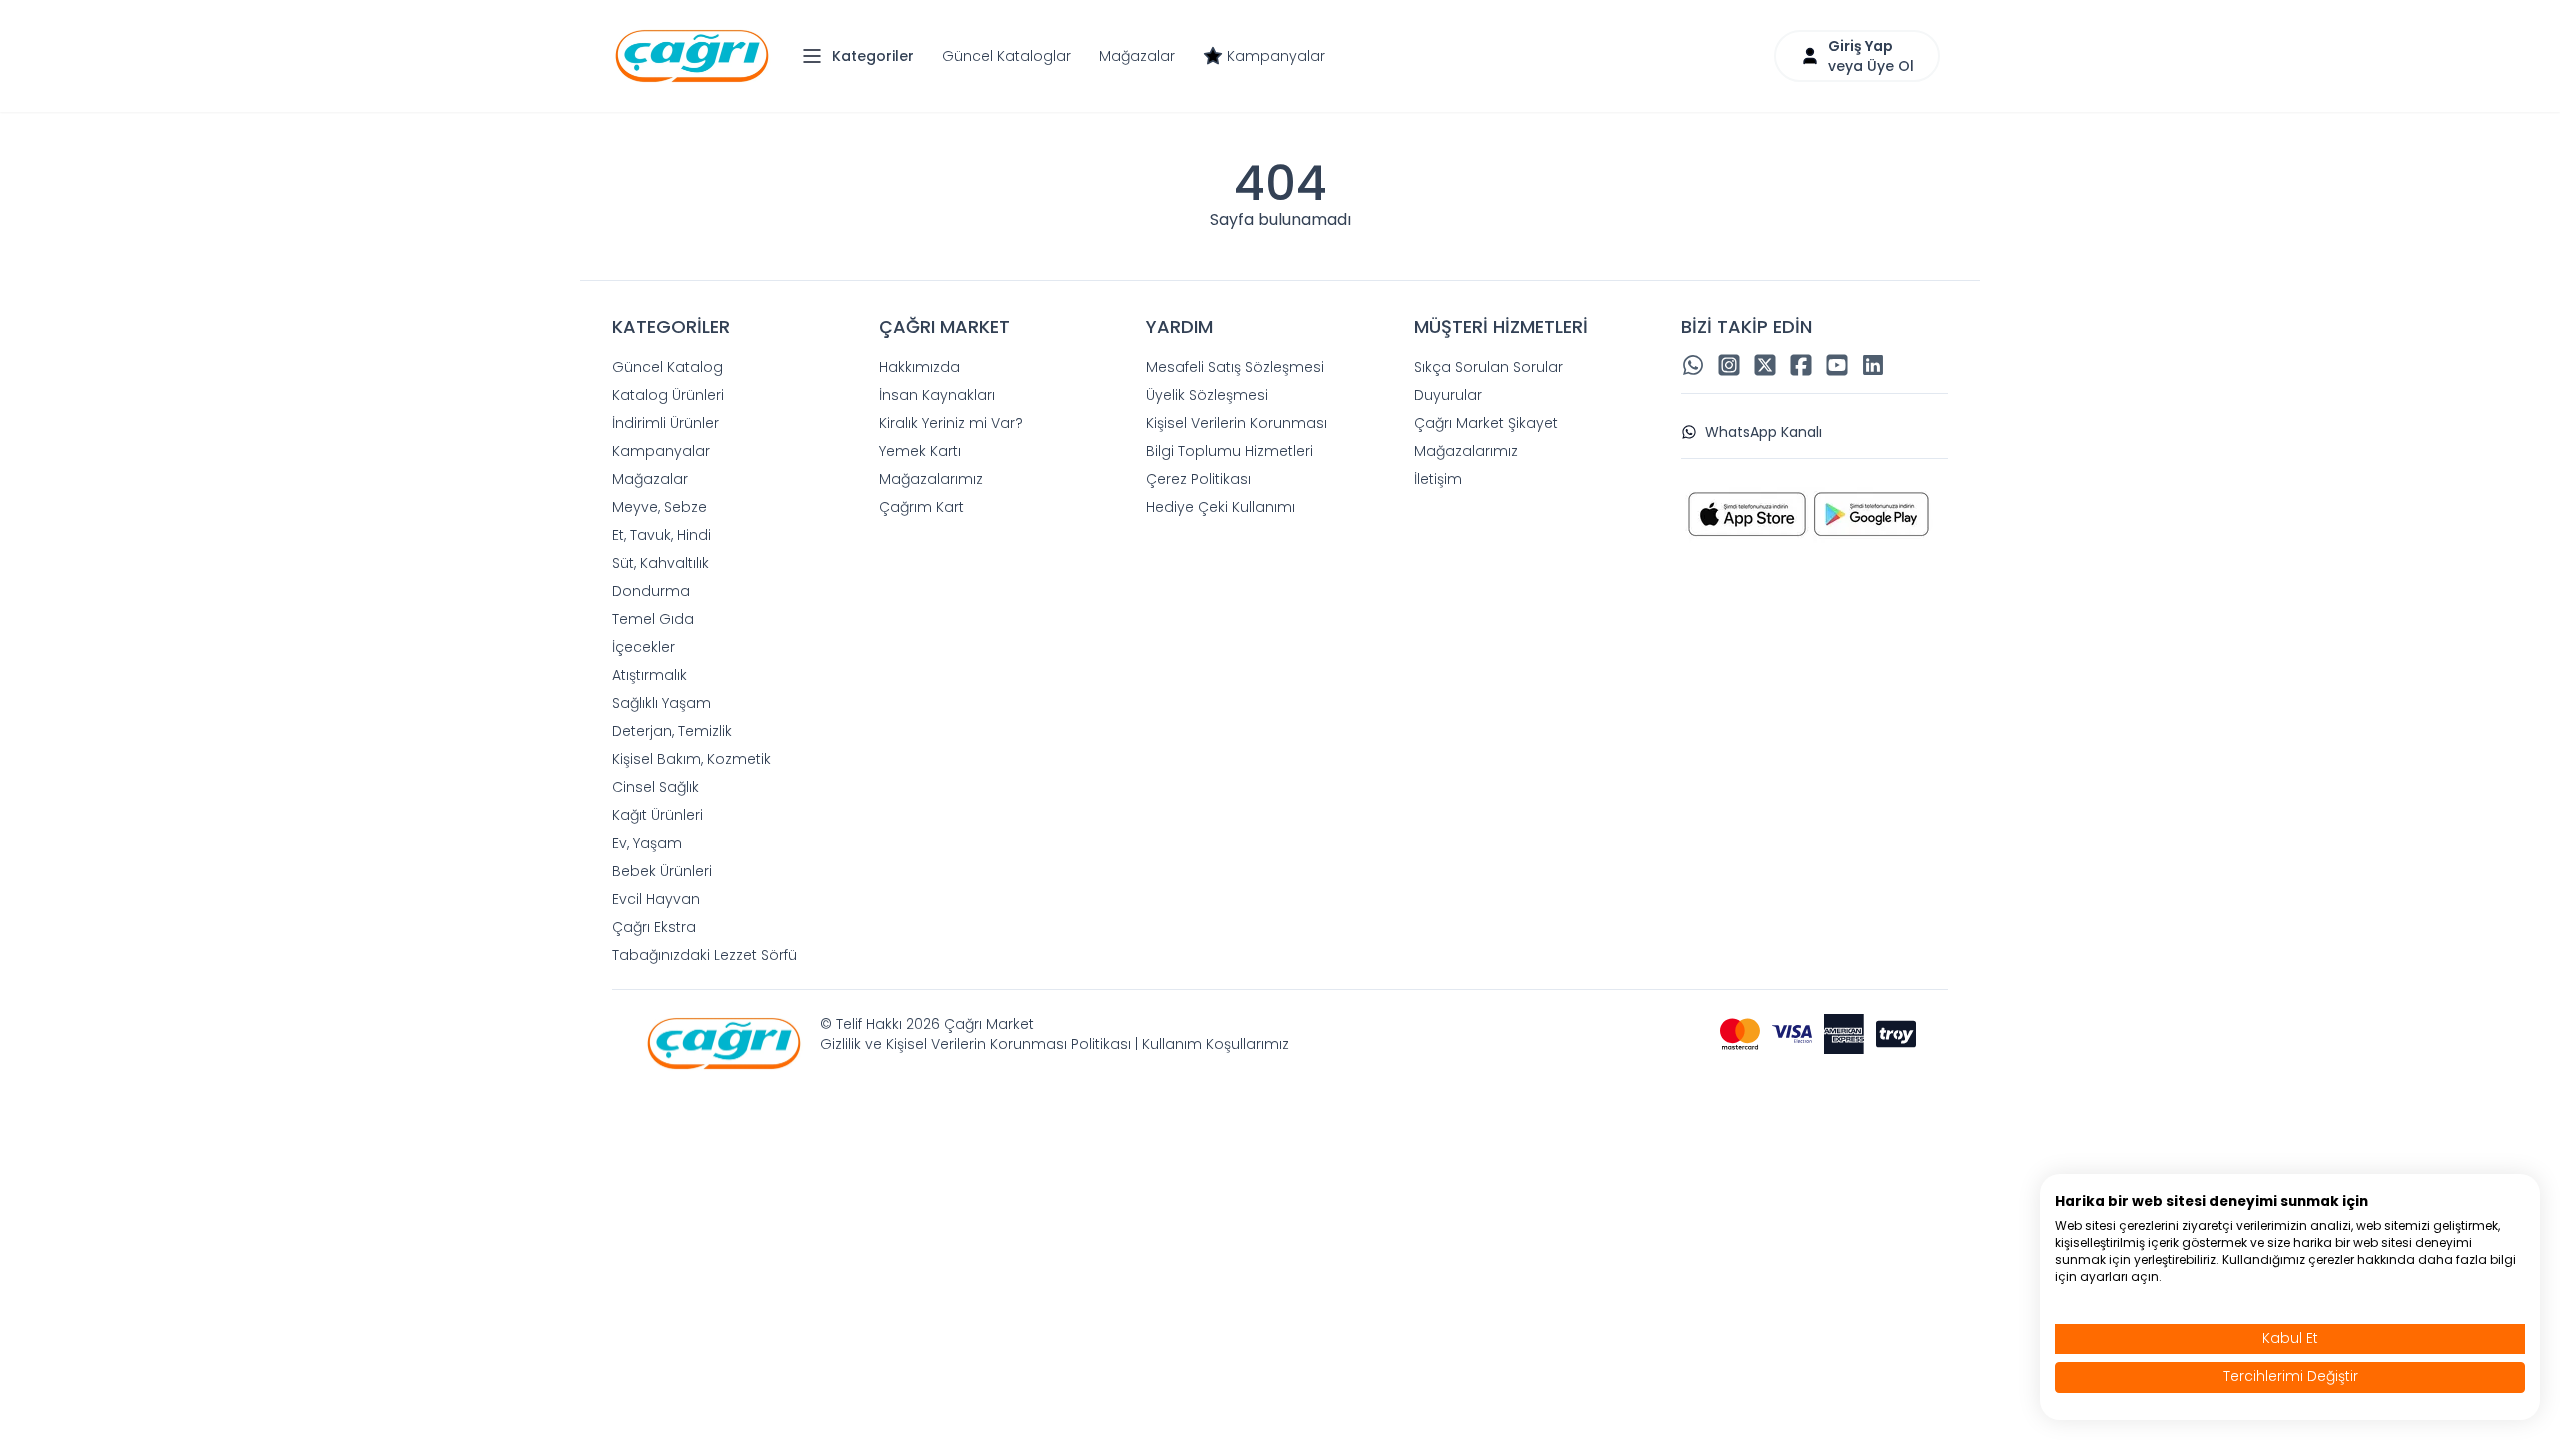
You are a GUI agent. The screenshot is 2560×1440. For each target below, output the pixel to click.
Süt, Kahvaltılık (660, 563)
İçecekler (643, 647)
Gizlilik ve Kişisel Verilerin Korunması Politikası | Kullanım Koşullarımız (1054, 1044)
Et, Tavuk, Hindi (661, 535)
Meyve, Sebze (659, 507)
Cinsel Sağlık (655, 787)
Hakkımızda (919, 367)
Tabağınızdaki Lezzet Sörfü (704, 955)
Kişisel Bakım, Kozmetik (691, 759)
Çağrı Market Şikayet (1486, 423)
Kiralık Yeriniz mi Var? (951, 423)
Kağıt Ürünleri (657, 815)
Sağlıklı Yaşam (661, 703)
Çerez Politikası (1198, 479)
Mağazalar (1137, 56)
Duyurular (1448, 395)
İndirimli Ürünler (665, 423)
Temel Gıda (653, 619)
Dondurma (651, 591)
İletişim (1438, 479)
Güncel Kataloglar (1006, 56)
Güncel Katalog (667, 367)
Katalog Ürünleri (668, 395)
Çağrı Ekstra (654, 927)
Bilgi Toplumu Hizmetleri (1229, 451)
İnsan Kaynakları (937, 395)
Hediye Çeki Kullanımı (1220, 507)
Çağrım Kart (921, 507)
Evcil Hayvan (656, 899)
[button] (863, 56)
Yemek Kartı (920, 451)
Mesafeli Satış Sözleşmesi (1235, 367)
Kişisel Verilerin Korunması (1236, 423)
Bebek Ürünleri (662, 871)
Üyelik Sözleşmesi (1207, 395)
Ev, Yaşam (647, 843)
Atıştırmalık (649, 675)
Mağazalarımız (931, 479)
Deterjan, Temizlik (672, 731)
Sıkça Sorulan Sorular (1488, 367)
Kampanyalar (1276, 56)
